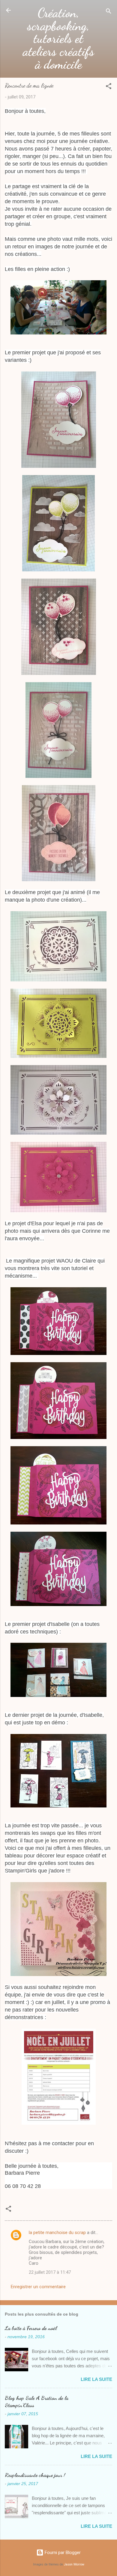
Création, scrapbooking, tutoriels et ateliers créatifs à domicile (58, 39)
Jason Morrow (74, 2564)
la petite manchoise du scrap (57, 2233)
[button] (109, 87)
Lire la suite (96, 2379)
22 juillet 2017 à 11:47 (50, 2272)
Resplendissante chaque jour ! (35, 2475)
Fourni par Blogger (62, 2553)
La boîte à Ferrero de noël (31, 2328)
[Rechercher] (109, 12)
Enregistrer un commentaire (38, 2287)
